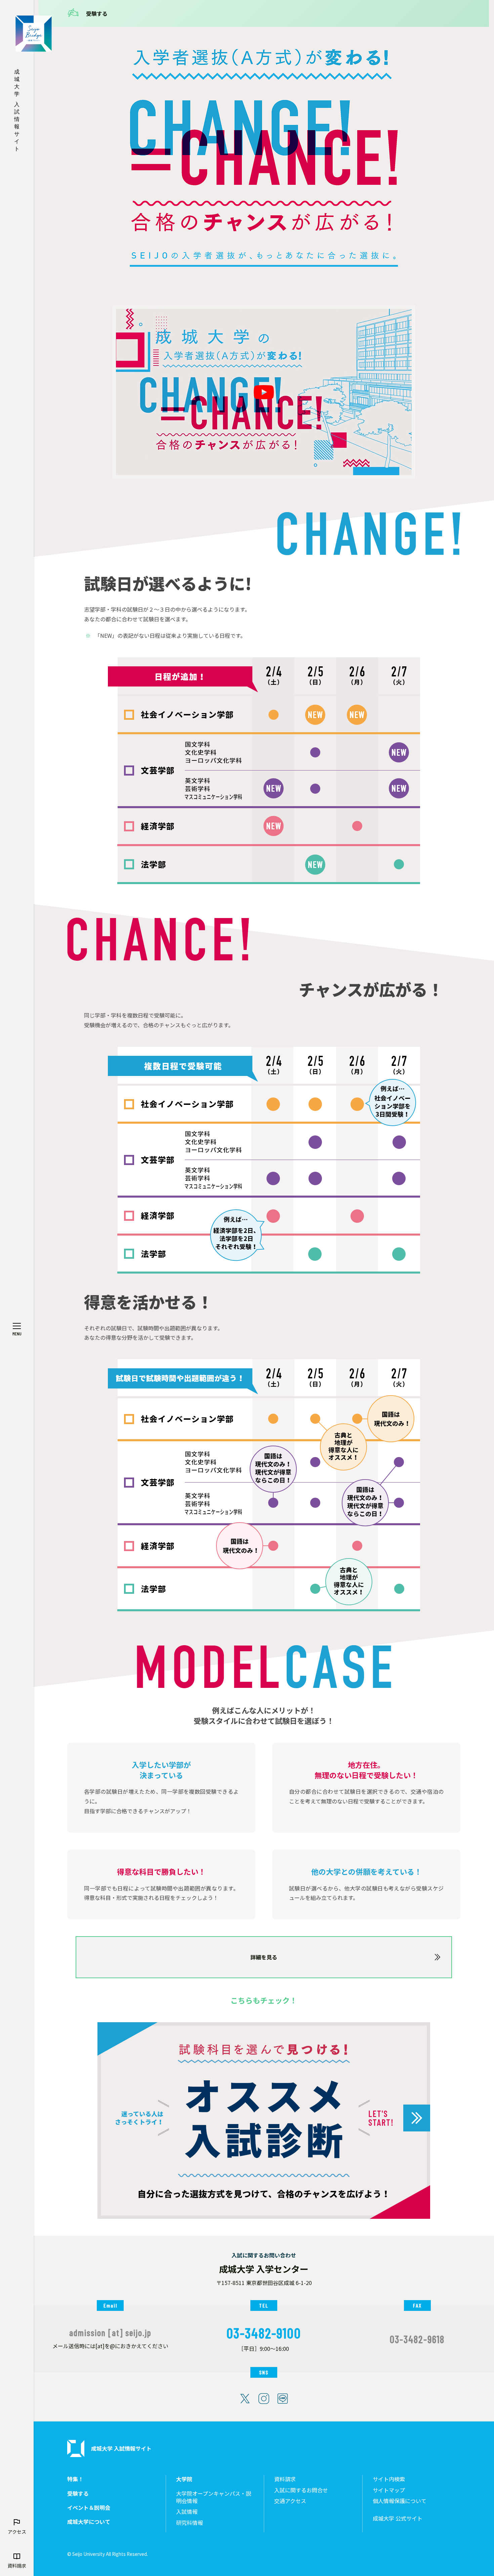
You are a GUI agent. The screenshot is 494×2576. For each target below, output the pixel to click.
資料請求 (285, 2479)
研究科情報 (190, 2523)
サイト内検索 (389, 2479)
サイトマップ (389, 2490)
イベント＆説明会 (89, 2508)
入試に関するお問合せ (301, 2490)
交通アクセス (290, 2501)
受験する (97, 13)
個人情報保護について (400, 2501)
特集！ (75, 2479)
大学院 (184, 2479)
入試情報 (187, 2512)
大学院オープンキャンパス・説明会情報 (214, 2497)
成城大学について (89, 2522)
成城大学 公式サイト (398, 2518)
